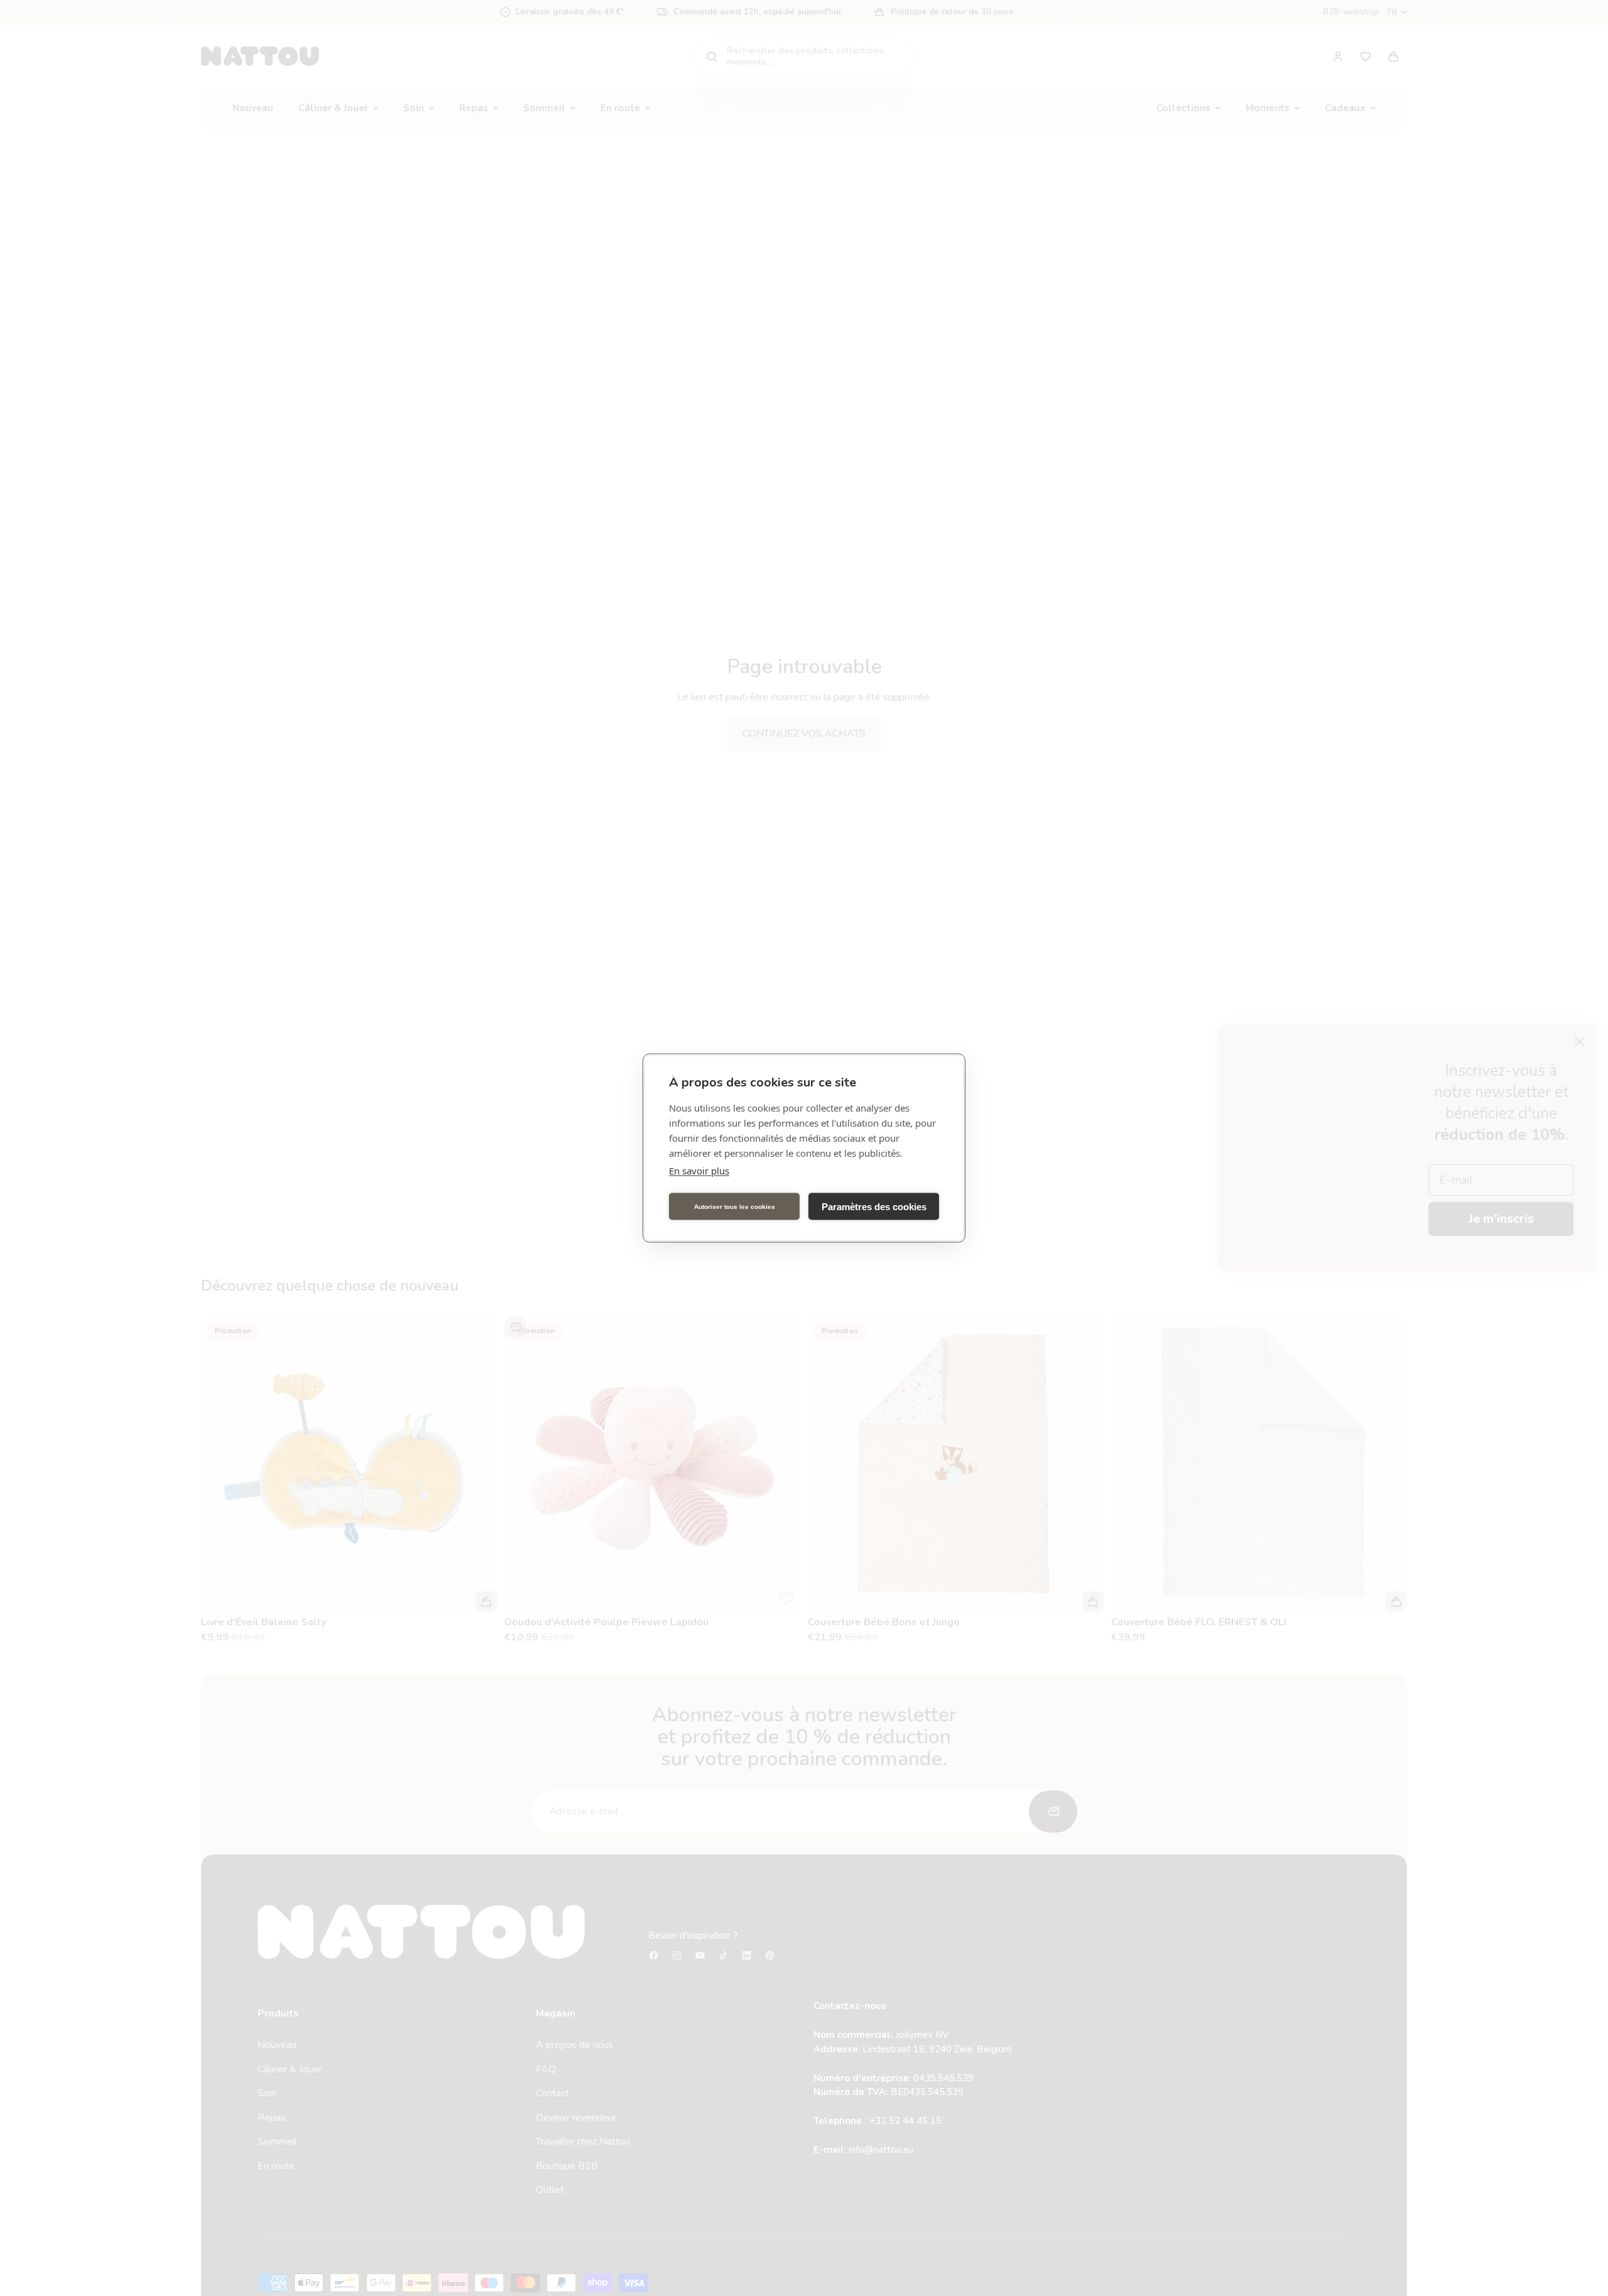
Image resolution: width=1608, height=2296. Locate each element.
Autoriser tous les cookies (735, 1206)
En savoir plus (699, 1171)
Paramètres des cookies (874, 1206)
